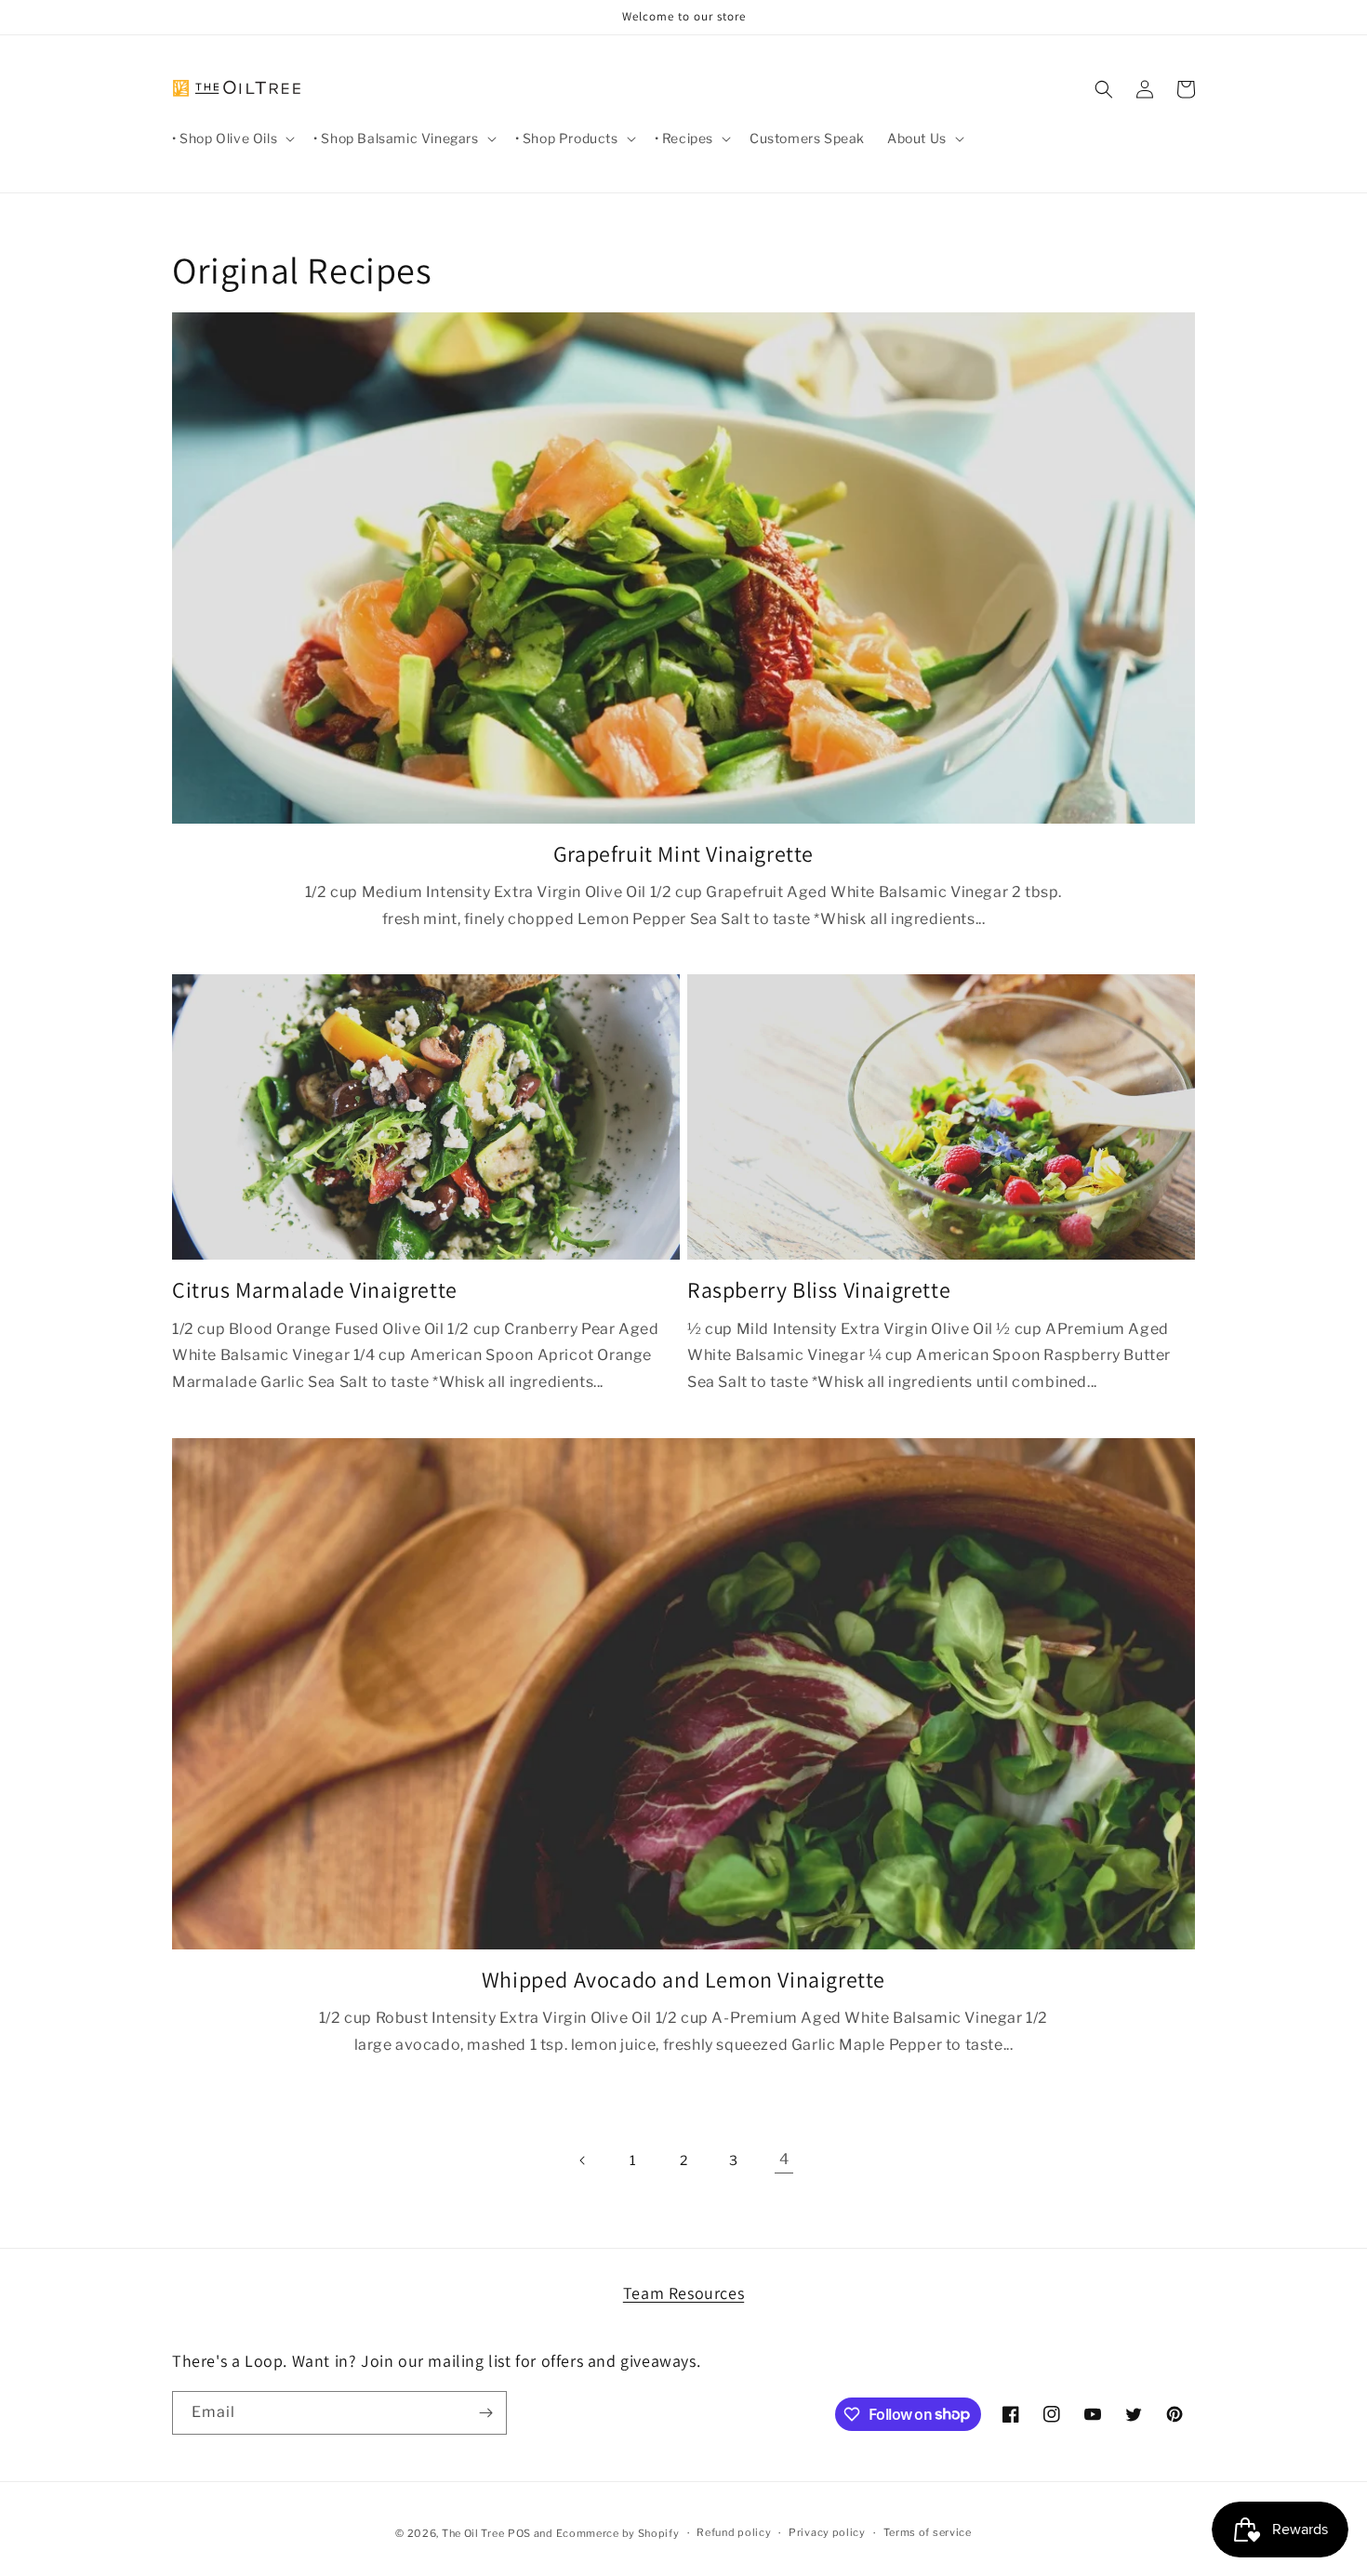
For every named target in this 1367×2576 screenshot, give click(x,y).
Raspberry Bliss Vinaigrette (819, 1290)
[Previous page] (583, 2160)
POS (519, 2533)
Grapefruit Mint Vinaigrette (683, 854)
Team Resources (683, 2293)
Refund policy (734, 2532)
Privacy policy (827, 2532)
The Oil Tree (473, 2533)
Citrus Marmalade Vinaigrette (315, 1290)
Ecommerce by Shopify (618, 2533)
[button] (232, 139)
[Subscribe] (485, 2413)
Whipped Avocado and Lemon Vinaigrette (683, 1980)
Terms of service (928, 2532)
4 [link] (784, 2159)
